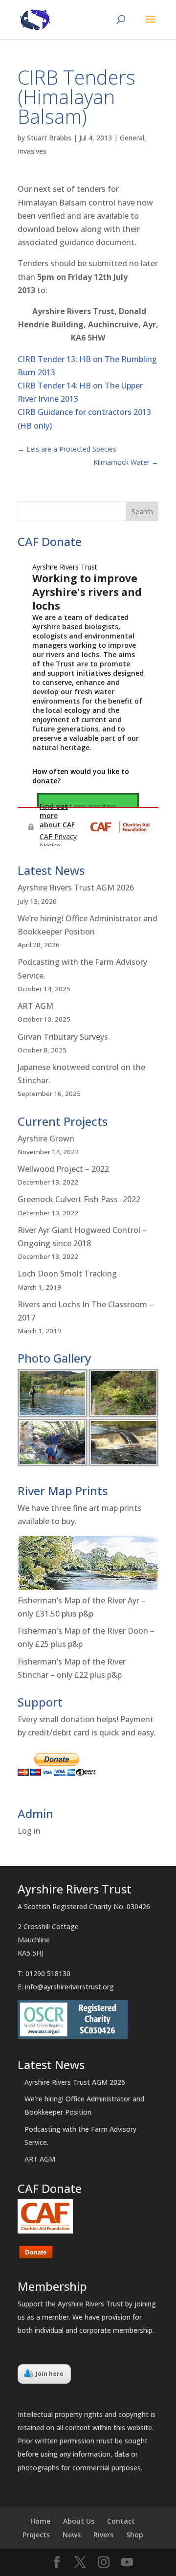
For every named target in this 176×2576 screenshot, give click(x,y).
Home (40, 2521)
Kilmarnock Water (126, 462)
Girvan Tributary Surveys (63, 1037)
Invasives (32, 151)
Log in (29, 1831)
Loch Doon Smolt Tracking (67, 1274)
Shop (135, 2535)
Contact (121, 2521)
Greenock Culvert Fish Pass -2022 (79, 1199)
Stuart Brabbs (49, 138)
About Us (79, 2521)
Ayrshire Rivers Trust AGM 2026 (76, 888)
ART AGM (35, 1006)
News (72, 2535)
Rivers (103, 2535)
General (132, 138)
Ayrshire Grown (46, 1139)
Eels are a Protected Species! (68, 449)
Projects (36, 2535)
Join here (50, 2374)
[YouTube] (127, 2563)
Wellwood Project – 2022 (63, 1169)
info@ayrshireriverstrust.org (69, 1987)
